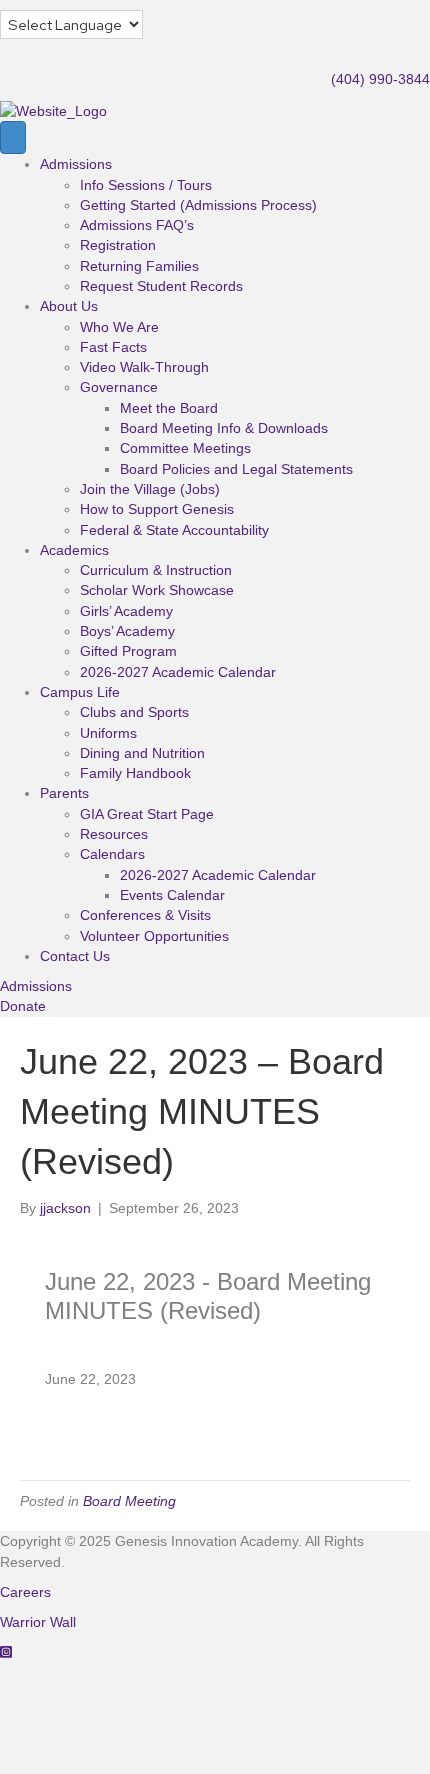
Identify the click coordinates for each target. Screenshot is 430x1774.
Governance (119, 387)
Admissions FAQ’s (137, 225)
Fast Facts (113, 347)
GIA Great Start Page (147, 814)
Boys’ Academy (127, 631)
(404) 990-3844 (380, 79)
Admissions (76, 164)
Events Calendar (172, 895)
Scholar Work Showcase (157, 590)
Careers (25, 1592)
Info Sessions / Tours (146, 185)
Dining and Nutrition (142, 753)
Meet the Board (169, 408)
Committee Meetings (185, 448)
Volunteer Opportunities (154, 936)
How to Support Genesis (157, 509)
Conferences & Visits (145, 915)
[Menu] (13, 137)
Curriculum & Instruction (156, 570)
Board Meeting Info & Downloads (224, 428)
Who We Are (119, 327)
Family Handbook (135, 773)
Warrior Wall (38, 1622)
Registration (118, 245)
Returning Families (139, 266)
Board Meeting (129, 1501)
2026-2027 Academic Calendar (178, 672)
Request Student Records (161, 286)
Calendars (112, 854)
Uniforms (108, 733)
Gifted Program (128, 651)
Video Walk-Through (144, 367)
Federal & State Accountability (174, 530)
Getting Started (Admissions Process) (198, 205)
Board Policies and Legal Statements (236, 469)
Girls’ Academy (126, 611)
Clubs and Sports (134, 712)
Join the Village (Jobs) (150, 489)
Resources (114, 834)
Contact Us (75, 956)
